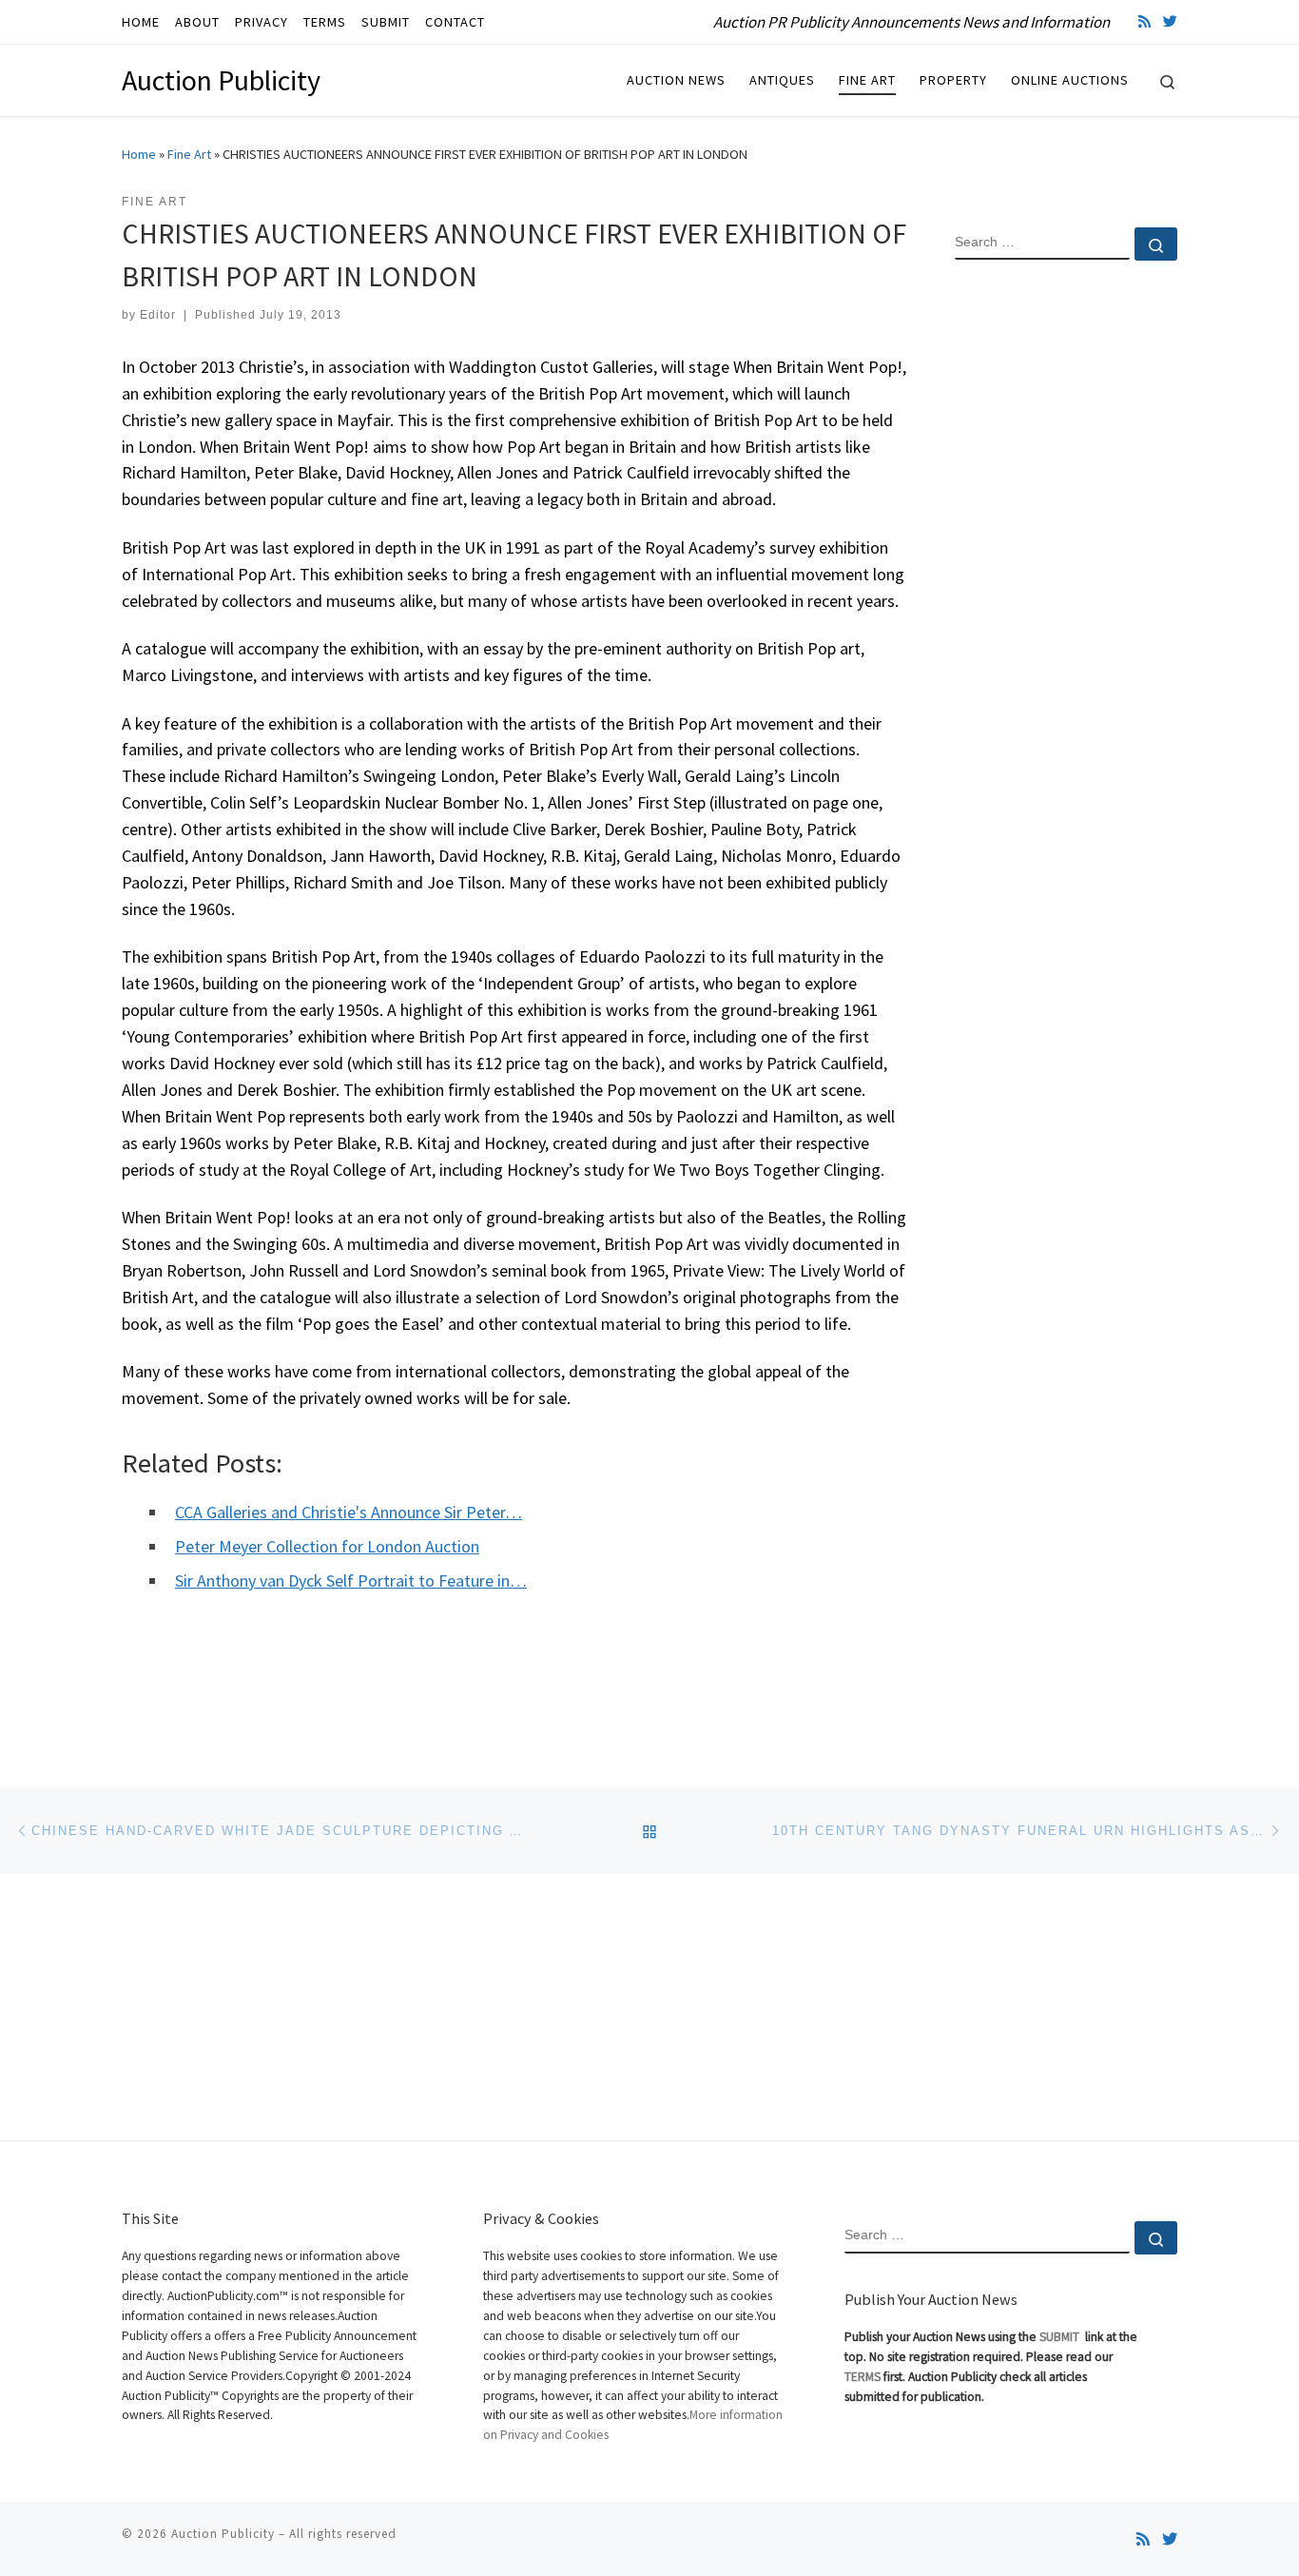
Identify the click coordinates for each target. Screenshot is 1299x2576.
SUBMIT (1061, 2337)
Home (139, 154)
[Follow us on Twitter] (1170, 21)
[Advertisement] (1066, 583)
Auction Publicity (223, 2534)
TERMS (863, 2377)
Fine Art (189, 154)
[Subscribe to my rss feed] (1144, 21)
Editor (158, 315)
